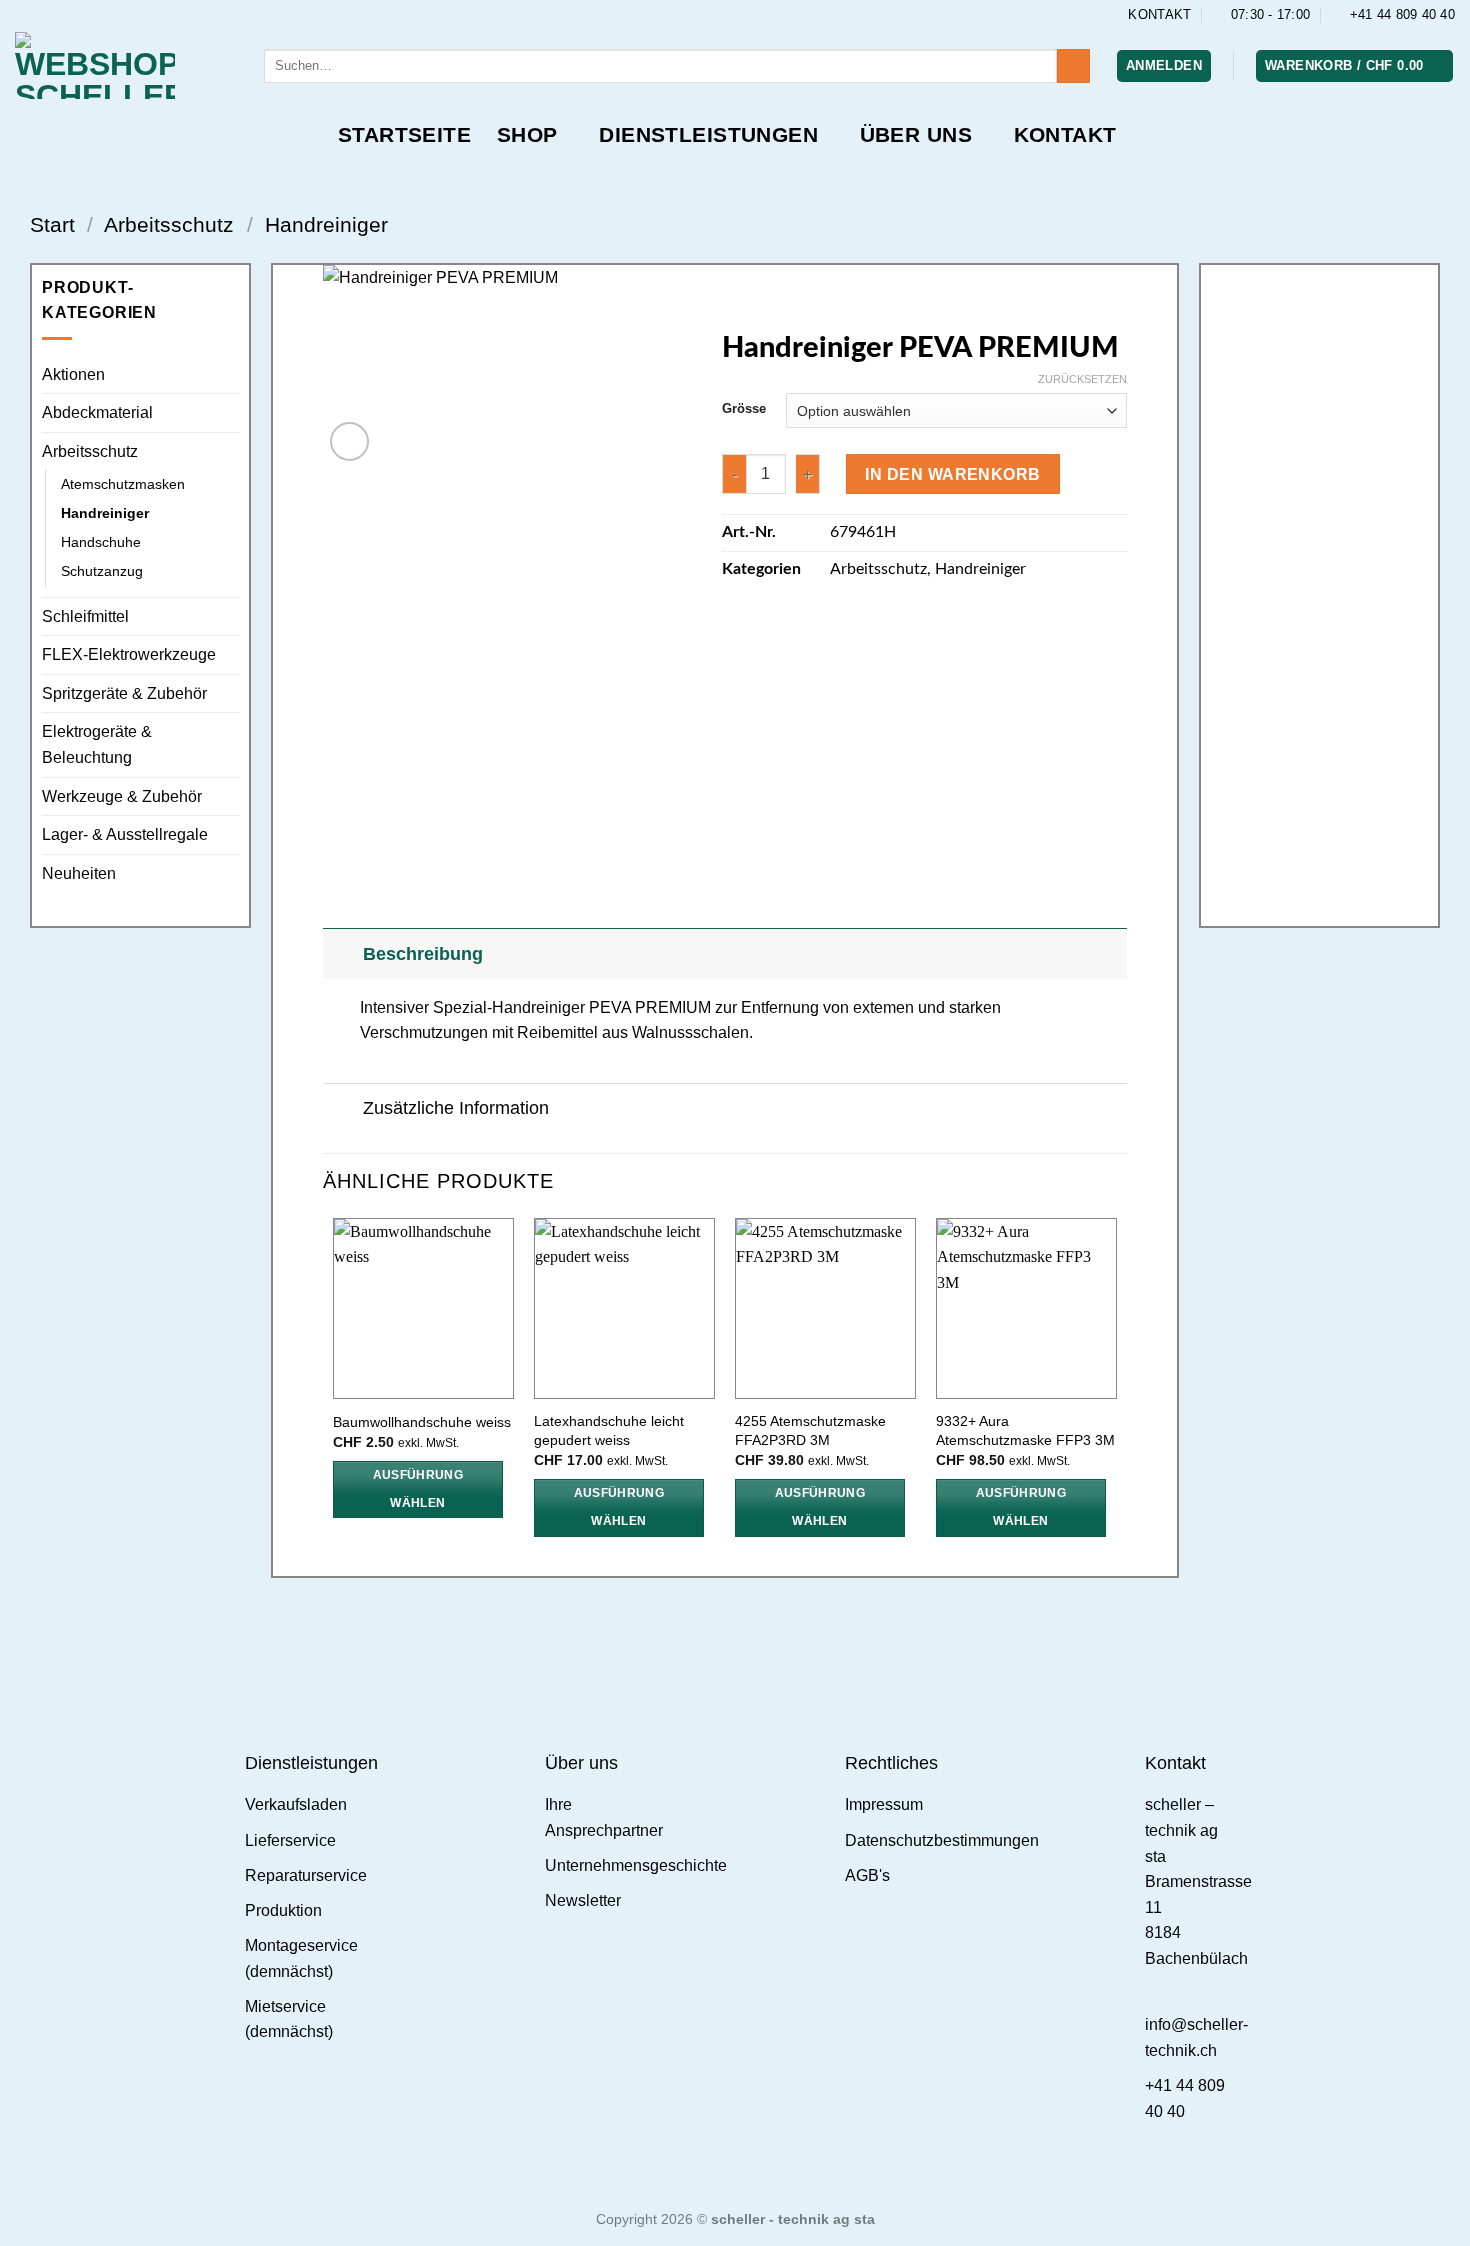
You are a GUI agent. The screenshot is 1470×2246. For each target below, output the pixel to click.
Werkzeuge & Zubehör (122, 796)
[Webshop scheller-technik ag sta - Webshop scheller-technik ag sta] (124, 65)
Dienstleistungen (708, 134)
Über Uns (916, 134)
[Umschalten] (342, 953)
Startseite (404, 134)
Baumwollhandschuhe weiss (422, 1422)
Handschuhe (101, 542)
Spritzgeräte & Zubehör (124, 693)
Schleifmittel (85, 616)
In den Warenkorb (952, 474)
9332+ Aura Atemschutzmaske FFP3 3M (1025, 1430)
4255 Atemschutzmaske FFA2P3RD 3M (810, 1430)
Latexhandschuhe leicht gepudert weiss (609, 1430)
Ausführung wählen (418, 1489)
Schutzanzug (102, 571)
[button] (1164, 66)
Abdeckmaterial (97, 412)
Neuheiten (79, 873)
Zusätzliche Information (456, 1108)
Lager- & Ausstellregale (125, 834)
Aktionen (73, 374)
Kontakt (1065, 134)
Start (52, 224)
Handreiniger (326, 224)
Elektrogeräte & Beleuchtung (97, 744)
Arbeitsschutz (169, 224)
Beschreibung (423, 954)
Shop (527, 134)
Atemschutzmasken (123, 484)
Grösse (744, 409)
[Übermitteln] (1073, 66)
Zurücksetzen (1082, 379)
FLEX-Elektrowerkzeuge (129, 654)
